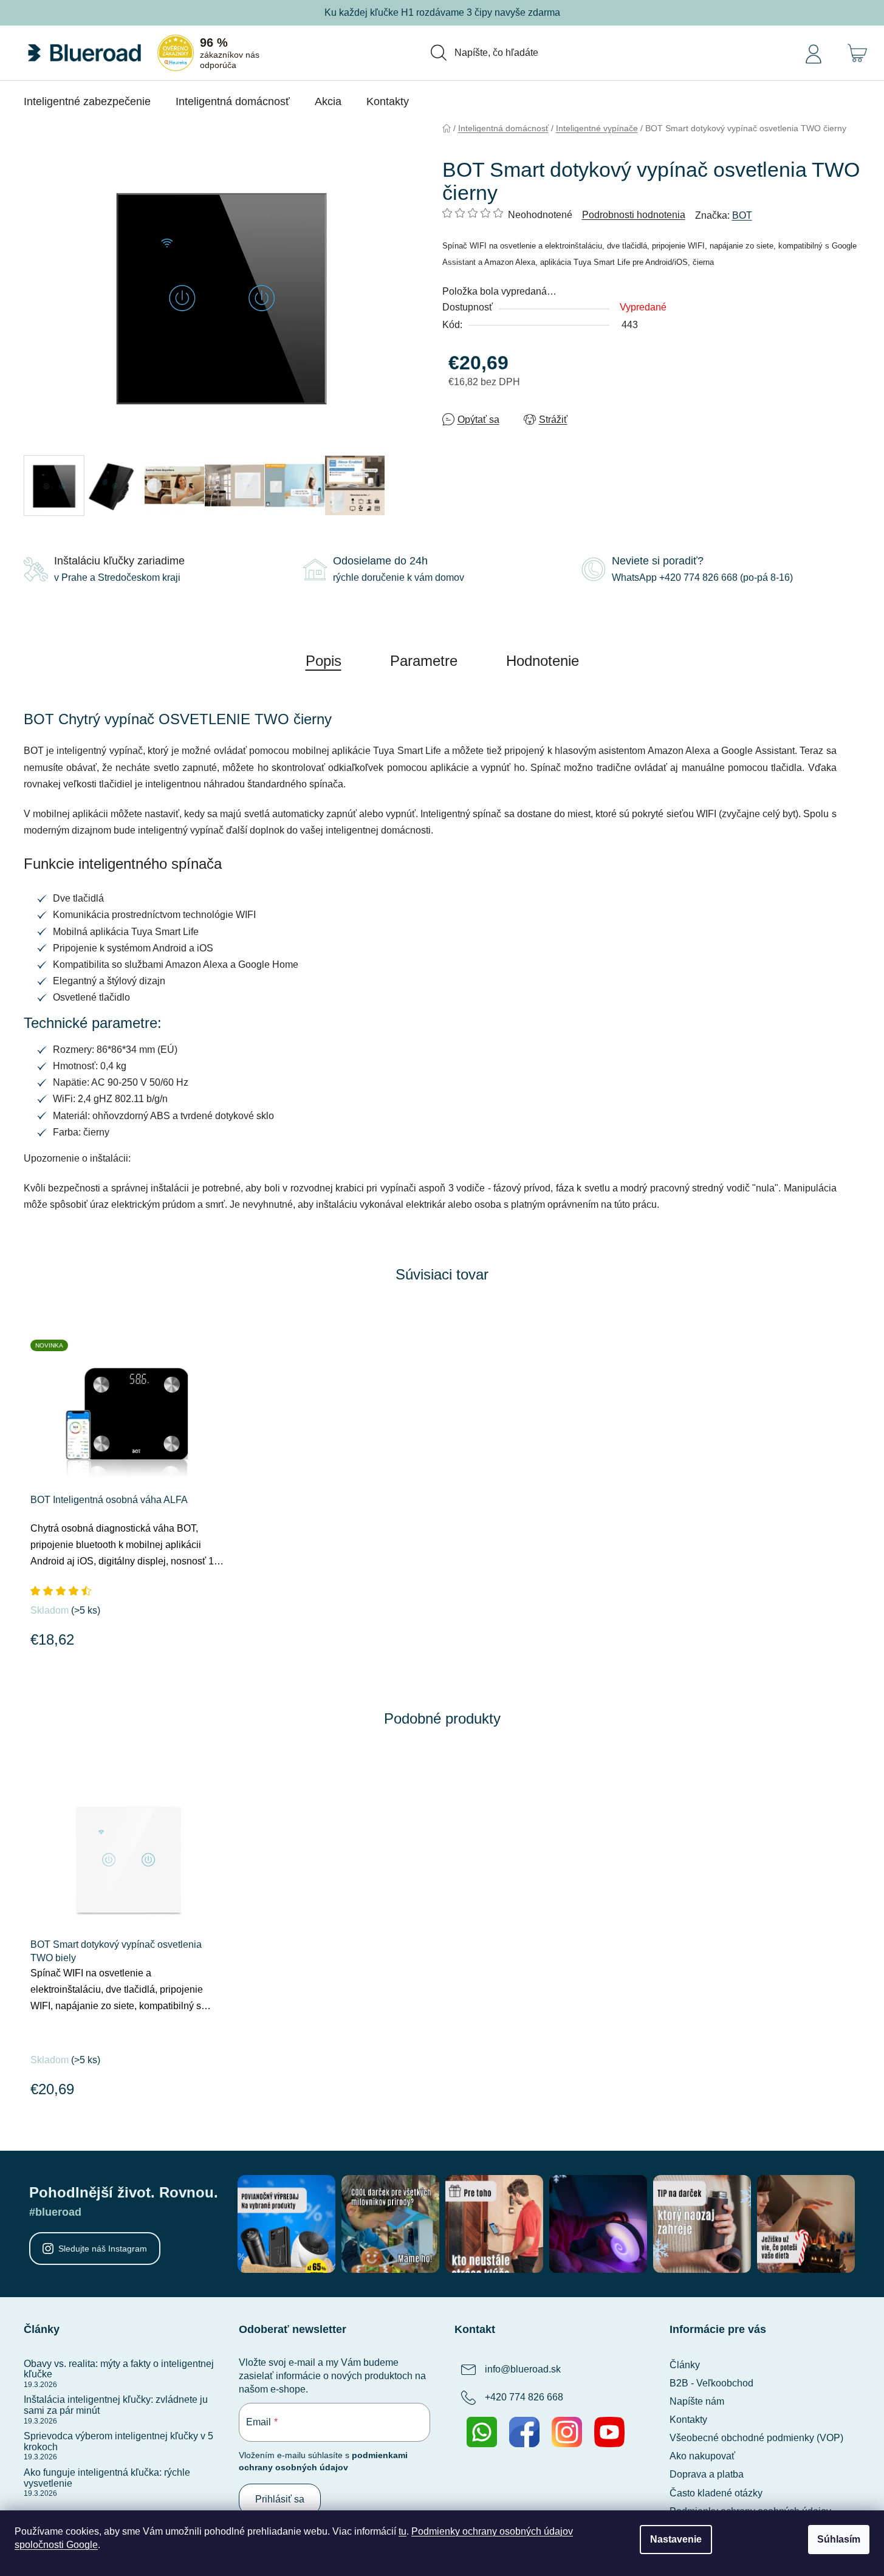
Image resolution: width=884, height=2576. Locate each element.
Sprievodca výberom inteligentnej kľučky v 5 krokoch (118, 2441)
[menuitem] (87, 101)
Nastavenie (676, 2539)
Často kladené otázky (716, 2493)
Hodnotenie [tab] (543, 661)
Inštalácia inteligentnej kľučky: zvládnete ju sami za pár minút (116, 2405)
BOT (742, 215)
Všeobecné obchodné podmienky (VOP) (756, 2438)
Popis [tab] (324, 661)
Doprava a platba (707, 2474)
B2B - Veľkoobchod (711, 2383)
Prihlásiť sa (280, 2499)
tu (403, 2531)
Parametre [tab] (424, 661)
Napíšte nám (697, 2401)
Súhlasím (839, 2539)
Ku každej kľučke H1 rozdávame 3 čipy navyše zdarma (442, 12)
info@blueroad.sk (523, 2369)
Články (685, 2365)
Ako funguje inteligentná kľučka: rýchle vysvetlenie (107, 2478)
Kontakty (688, 2420)
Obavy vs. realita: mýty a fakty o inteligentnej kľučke (119, 2369)
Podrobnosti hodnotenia (634, 215)
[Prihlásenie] (814, 53)
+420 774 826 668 (524, 2397)
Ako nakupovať (702, 2456)
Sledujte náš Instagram (103, 2249)
